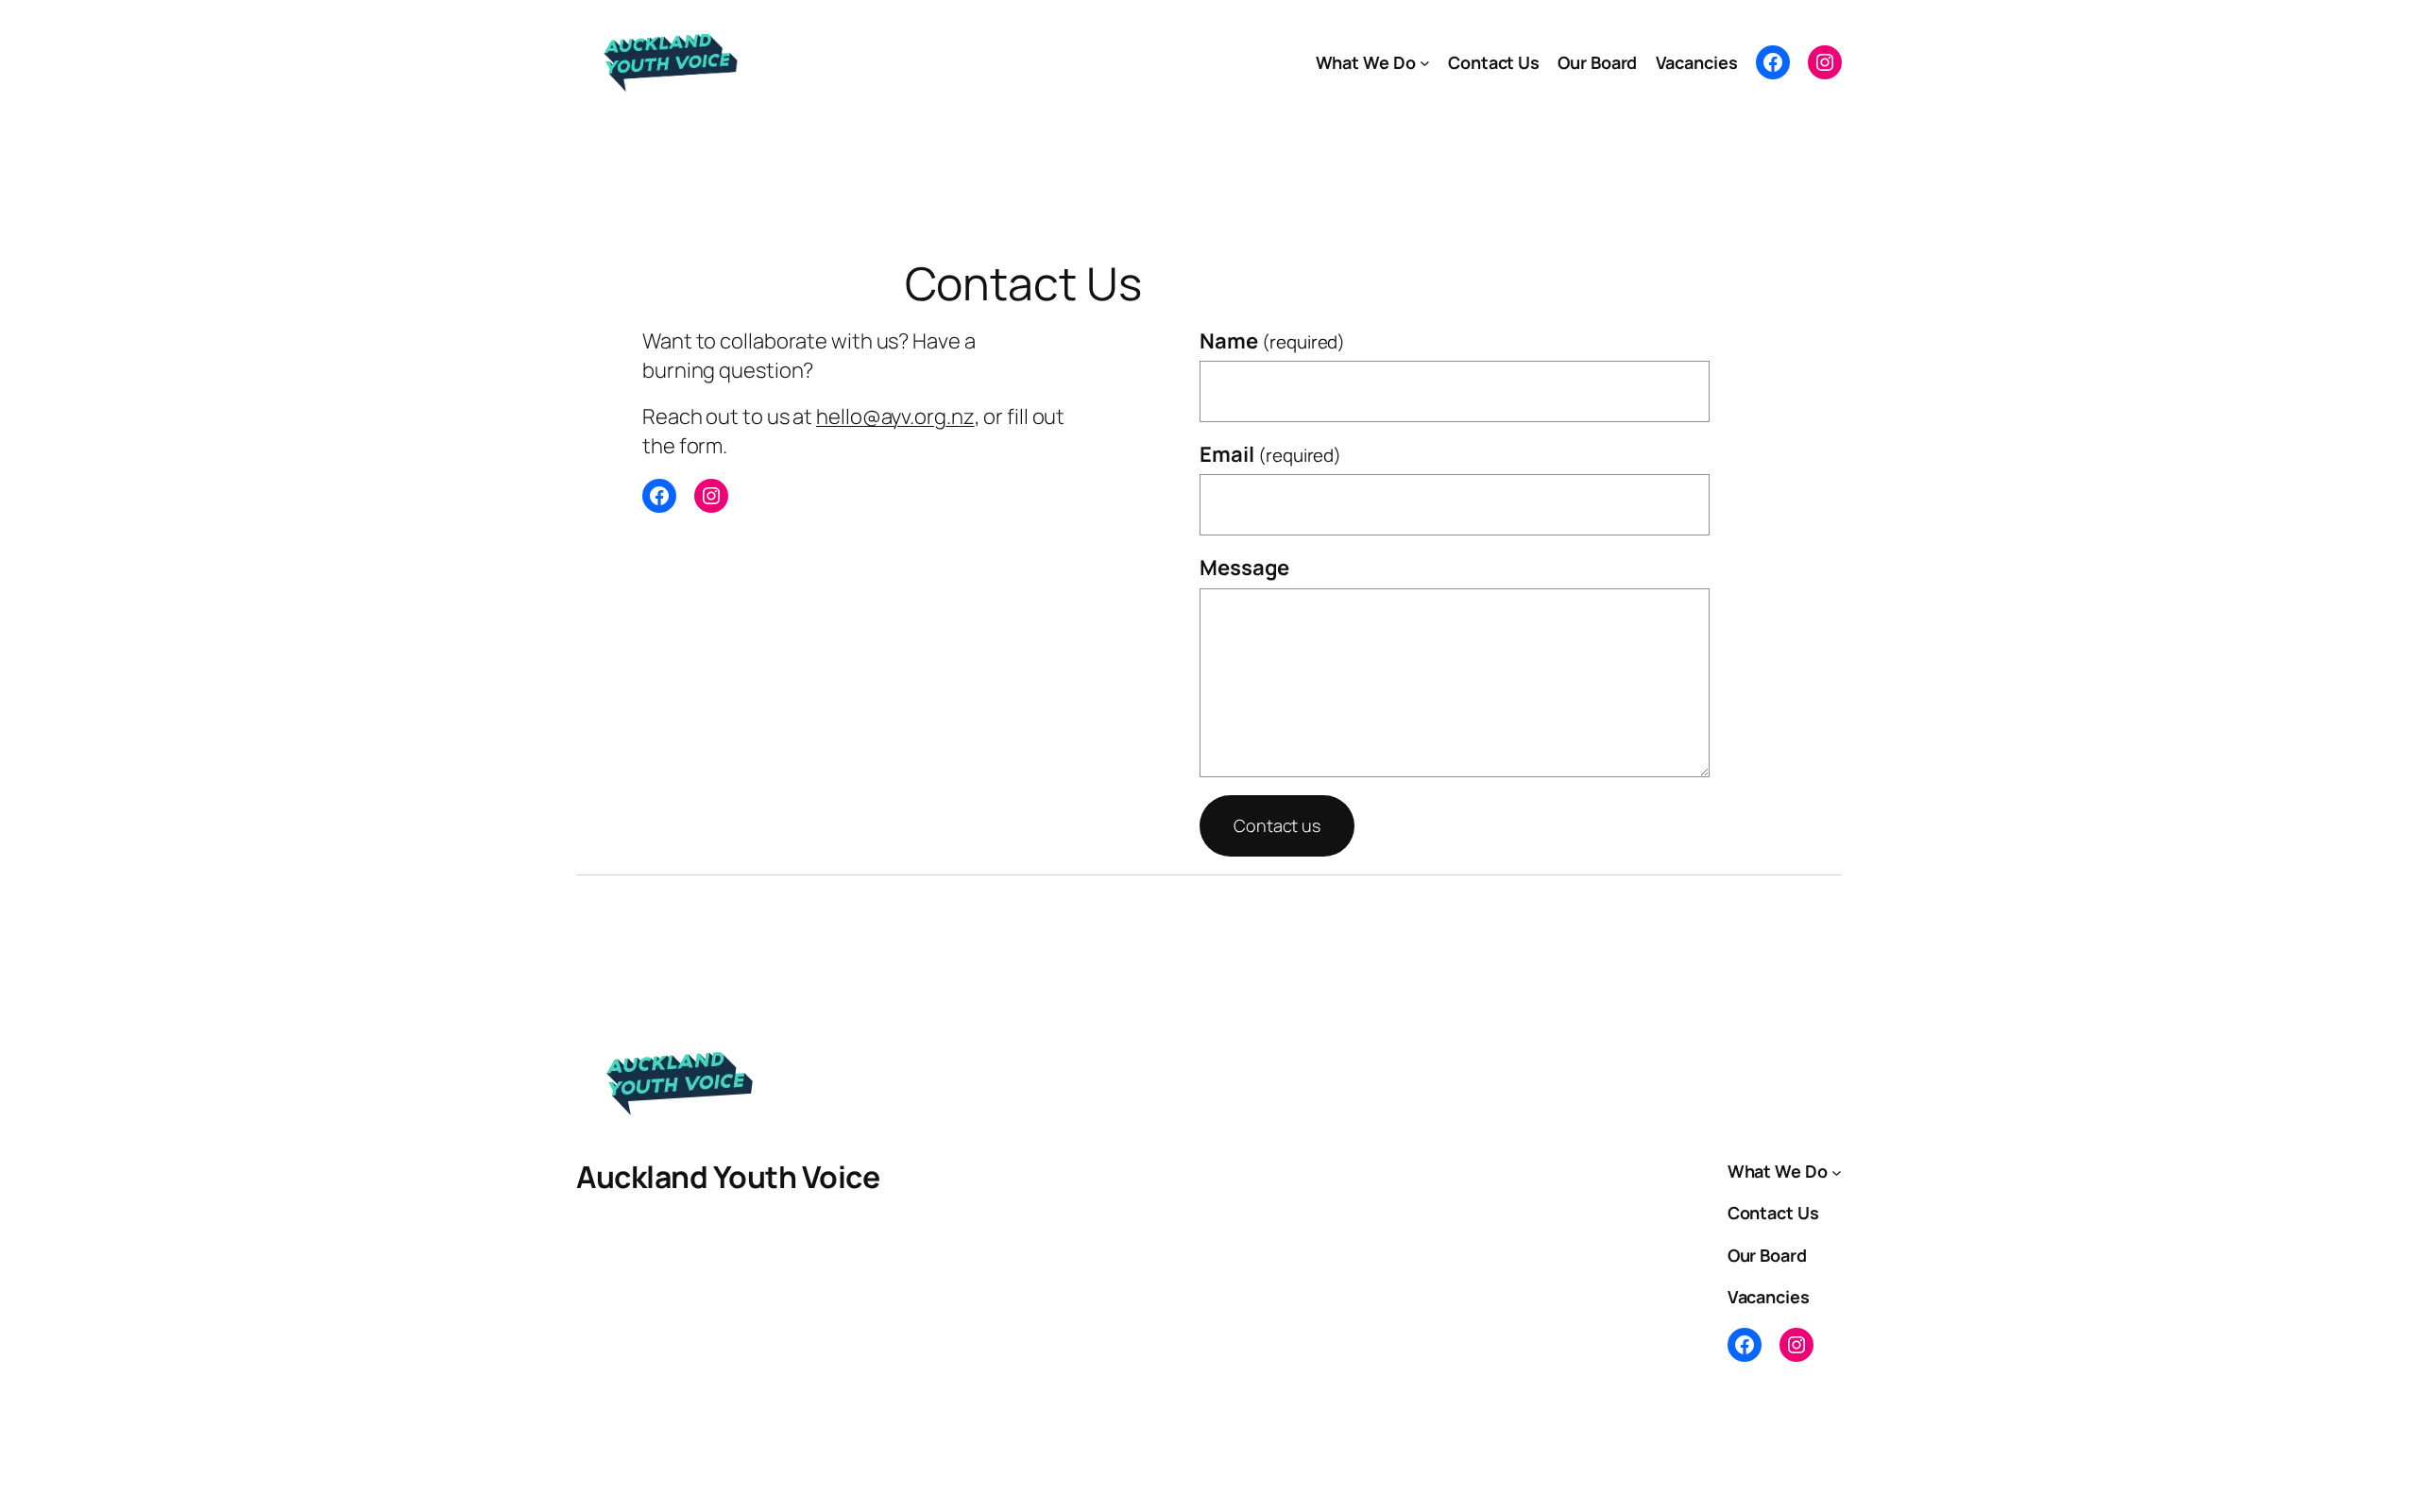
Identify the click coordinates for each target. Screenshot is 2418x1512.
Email (1270, 454)
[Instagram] (1825, 62)
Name (1272, 341)
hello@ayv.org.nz (895, 416)
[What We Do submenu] (1425, 63)
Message (1244, 568)
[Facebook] (1773, 62)
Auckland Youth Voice (728, 1177)
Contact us (1277, 825)
